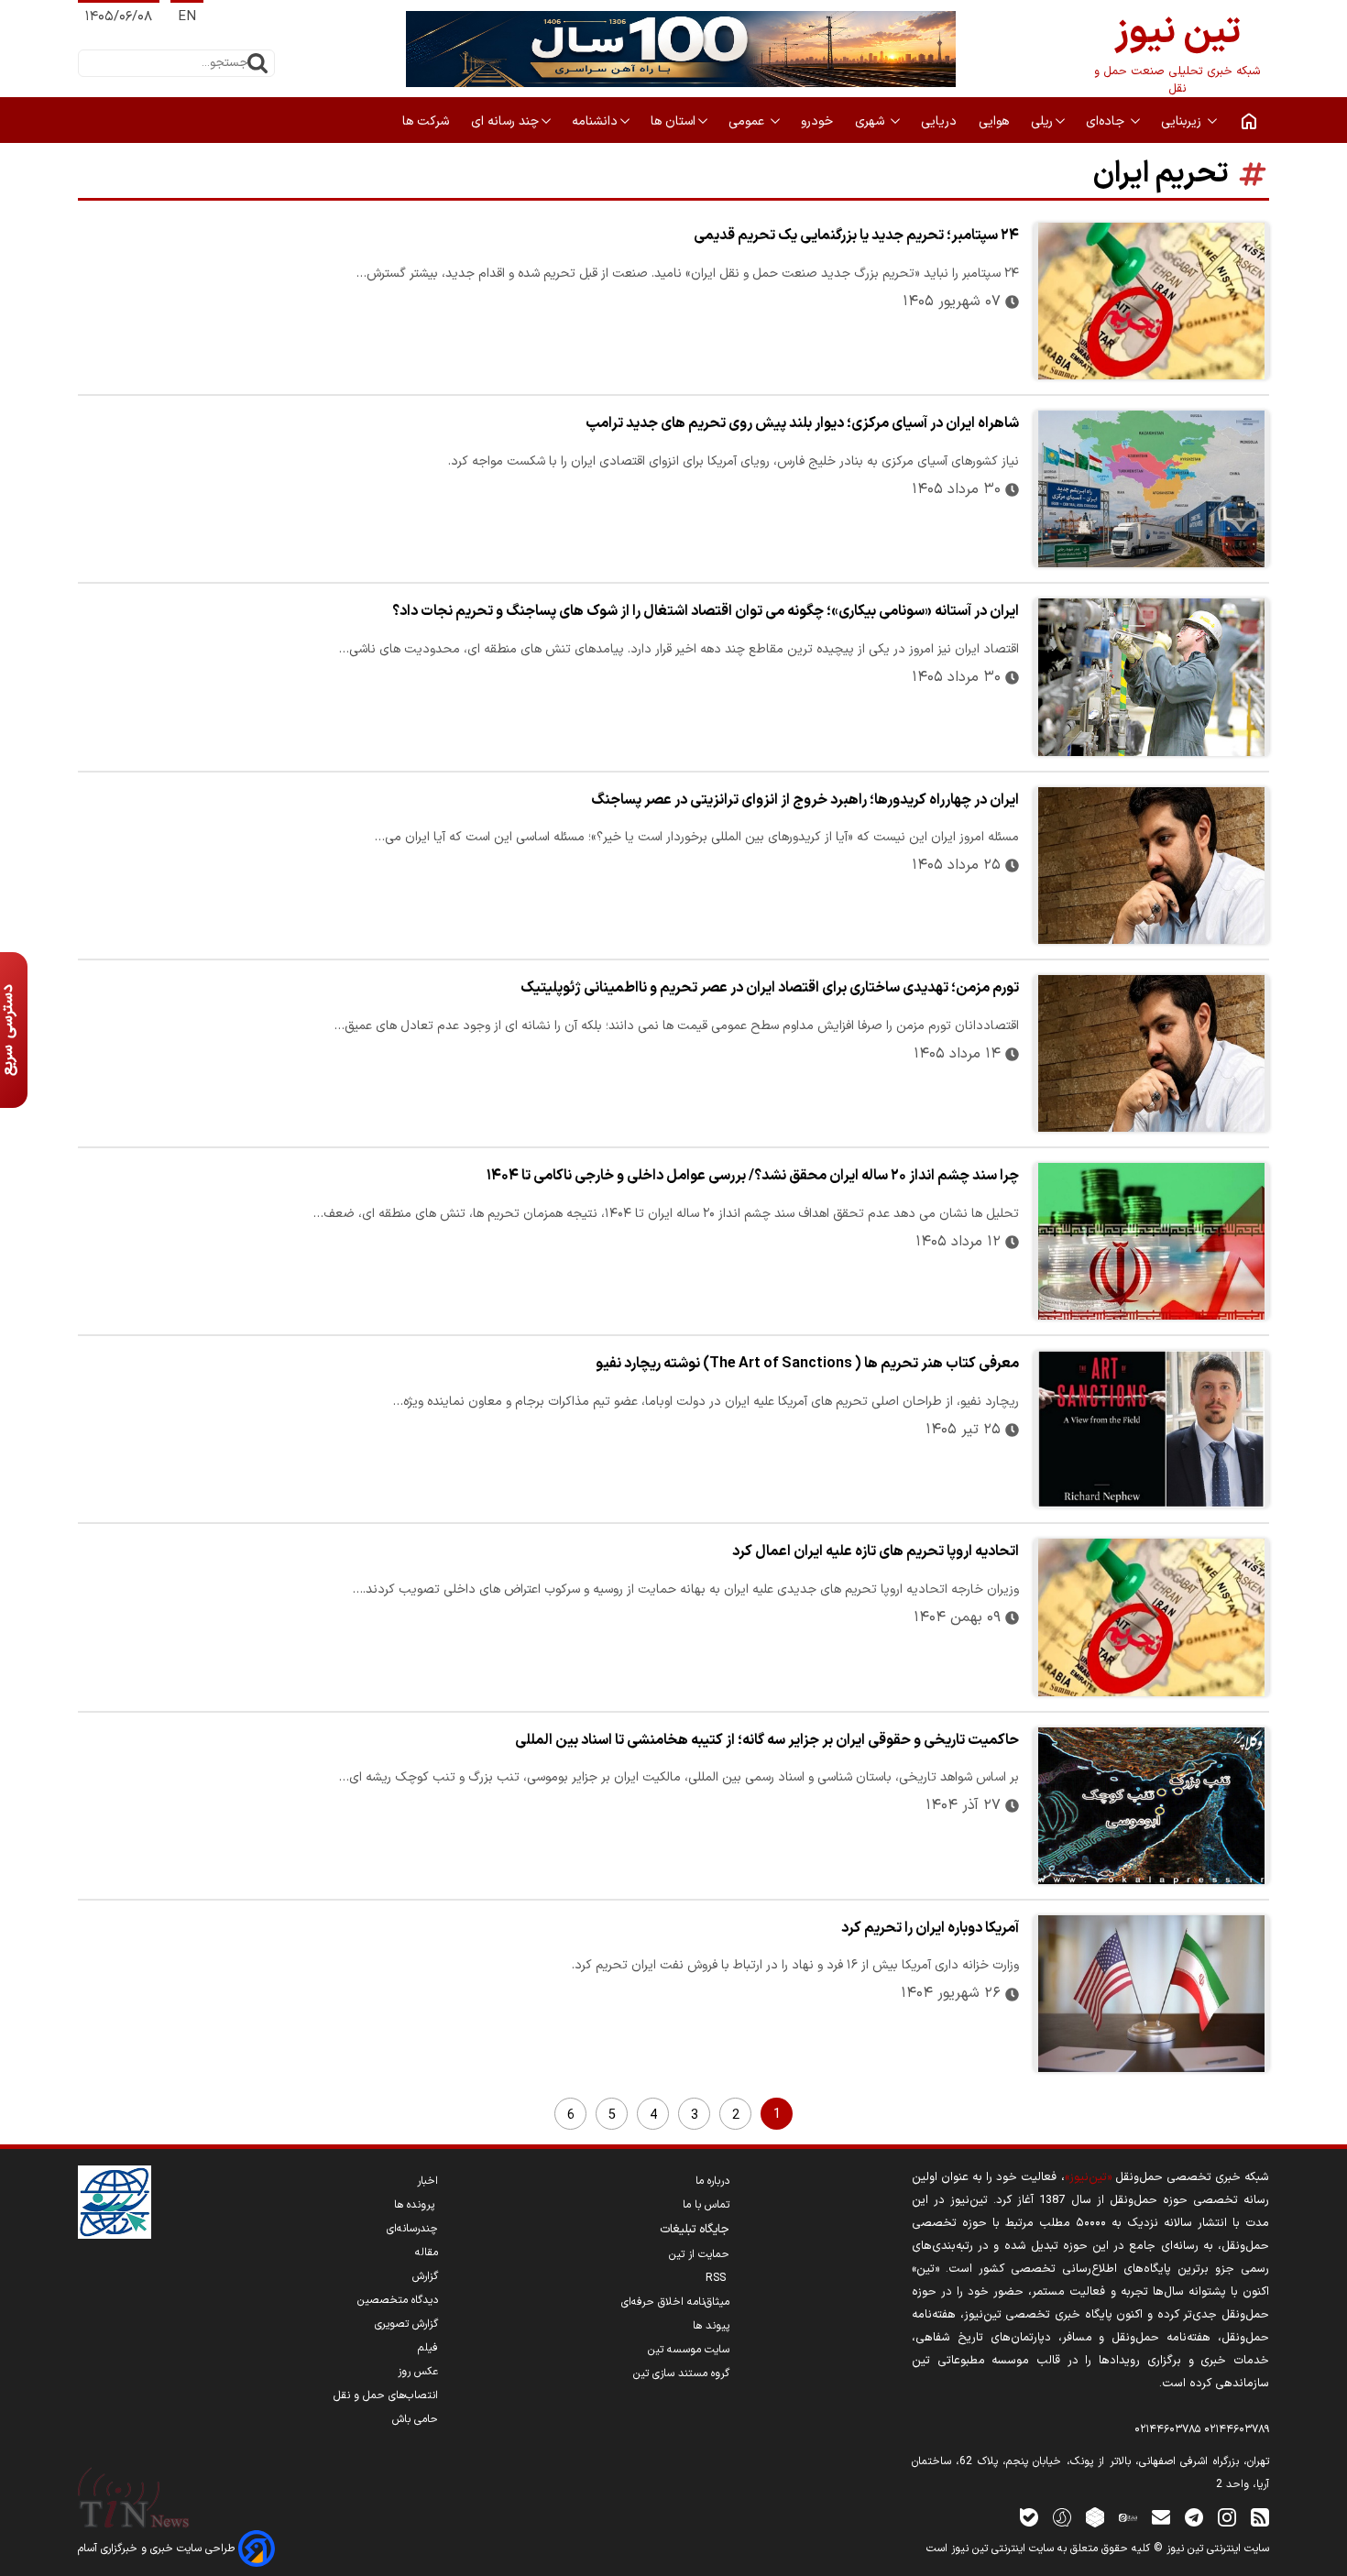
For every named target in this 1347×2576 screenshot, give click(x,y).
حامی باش (415, 2419)
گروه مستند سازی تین (681, 2373)
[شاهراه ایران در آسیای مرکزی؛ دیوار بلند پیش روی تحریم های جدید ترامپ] (1151, 489)
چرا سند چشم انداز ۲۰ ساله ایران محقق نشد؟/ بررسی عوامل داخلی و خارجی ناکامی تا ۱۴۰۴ (753, 1176)
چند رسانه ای (505, 121)
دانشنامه (595, 121)
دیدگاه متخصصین (398, 2300)
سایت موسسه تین (689, 2350)
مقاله (427, 2253)
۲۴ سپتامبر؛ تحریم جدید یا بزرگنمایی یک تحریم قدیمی (856, 236)
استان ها (673, 121)
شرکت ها (427, 121)
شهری (871, 121)
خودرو (819, 121)
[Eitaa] (1128, 2517)
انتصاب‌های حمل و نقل (386, 2395)
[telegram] (1194, 2517)
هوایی (996, 121)
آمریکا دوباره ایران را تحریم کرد (930, 1928)
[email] (1161, 2517)
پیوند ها (711, 2326)
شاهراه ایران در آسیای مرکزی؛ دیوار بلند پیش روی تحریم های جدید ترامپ (802, 423)
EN (187, 17)
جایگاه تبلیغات (695, 2230)
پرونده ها (416, 2205)
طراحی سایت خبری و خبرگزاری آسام (158, 2549)
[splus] (1062, 2517)
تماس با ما (706, 2205)
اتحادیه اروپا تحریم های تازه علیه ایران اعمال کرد (876, 1551)
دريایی (941, 121)
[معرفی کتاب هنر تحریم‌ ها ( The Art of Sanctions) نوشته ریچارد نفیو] (1151, 1429)
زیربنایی (1183, 121)
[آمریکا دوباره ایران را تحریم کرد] (1151, 1994)
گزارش (425, 2276)
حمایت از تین (699, 2254)
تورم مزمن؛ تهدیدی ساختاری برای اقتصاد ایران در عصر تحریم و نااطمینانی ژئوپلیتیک (770, 988)
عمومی (748, 121)
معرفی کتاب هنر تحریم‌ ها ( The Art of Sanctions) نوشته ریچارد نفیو (807, 1364)
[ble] (1029, 2517)
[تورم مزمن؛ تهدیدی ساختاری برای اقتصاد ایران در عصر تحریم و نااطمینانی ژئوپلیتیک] (1151, 1053)
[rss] (1260, 2517)
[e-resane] (115, 2202)
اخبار (427, 2181)
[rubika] (1095, 2517)
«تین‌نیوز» (1088, 2177)
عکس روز (418, 2372)
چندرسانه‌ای (412, 2229)
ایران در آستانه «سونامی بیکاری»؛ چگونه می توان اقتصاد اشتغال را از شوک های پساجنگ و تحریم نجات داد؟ (706, 611)
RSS (717, 2278)
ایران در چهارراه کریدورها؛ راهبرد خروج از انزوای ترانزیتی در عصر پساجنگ (805, 800)
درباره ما (712, 2181)
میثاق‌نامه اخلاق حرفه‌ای (675, 2302)
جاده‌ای (1107, 121)
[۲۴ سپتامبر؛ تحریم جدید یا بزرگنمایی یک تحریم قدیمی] (1151, 301)
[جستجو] (257, 63)
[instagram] (1227, 2517)
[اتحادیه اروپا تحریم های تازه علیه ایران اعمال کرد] (1151, 1617)
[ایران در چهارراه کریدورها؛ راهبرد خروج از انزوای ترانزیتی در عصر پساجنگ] (1151, 866)
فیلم (428, 2348)
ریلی (1042, 121)
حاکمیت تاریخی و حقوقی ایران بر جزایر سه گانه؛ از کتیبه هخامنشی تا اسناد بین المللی (767, 1740)
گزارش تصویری (406, 2324)
